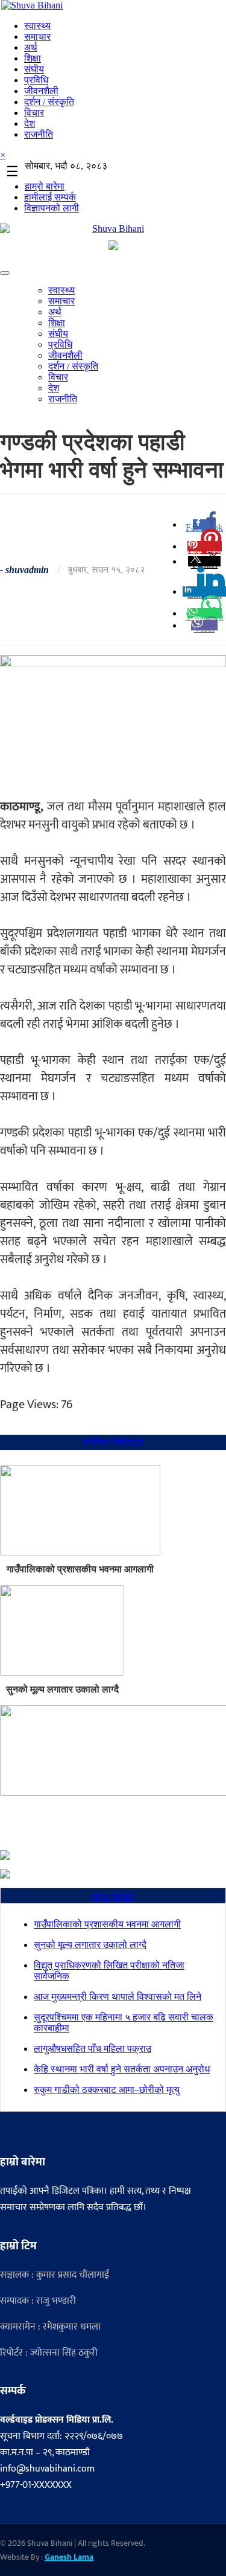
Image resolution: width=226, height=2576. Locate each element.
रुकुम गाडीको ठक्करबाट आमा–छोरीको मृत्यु (107, 2090)
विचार (34, 113)
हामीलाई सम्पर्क (50, 197)
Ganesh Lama (69, 2557)
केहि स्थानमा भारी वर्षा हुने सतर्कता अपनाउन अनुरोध (122, 2069)
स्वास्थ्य (37, 26)
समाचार (37, 37)
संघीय (34, 69)
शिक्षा (33, 58)
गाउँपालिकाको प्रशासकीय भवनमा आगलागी (80, 1569)
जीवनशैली (41, 91)
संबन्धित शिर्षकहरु (113, 1442)
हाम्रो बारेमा (45, 186)
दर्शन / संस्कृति (49, 102)
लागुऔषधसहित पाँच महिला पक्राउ (93, 2049)
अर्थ (31, 47)
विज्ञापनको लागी (52, 208)
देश (30, 123)
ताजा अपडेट (113, 1896)
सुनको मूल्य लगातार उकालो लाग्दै (62, 1689)
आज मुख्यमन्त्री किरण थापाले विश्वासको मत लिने (118, 1997)
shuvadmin (27, 570)
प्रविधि (36, 80)
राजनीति (39, 134)
